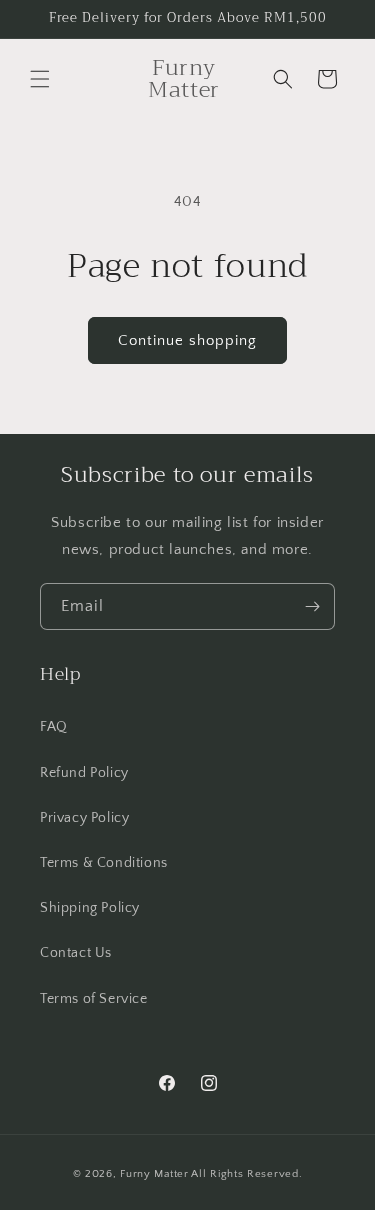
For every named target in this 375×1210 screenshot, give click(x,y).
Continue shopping (187, 340)
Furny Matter (154, 1174)
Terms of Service (94, 999)
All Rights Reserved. (246, 1174)
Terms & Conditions (104, 863)
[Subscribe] (312, 606)
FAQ (54, 727)
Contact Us (76, 953)
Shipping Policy (90, 908)
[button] (40, 79)
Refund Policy (84, 773)
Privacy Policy (84, 818)
